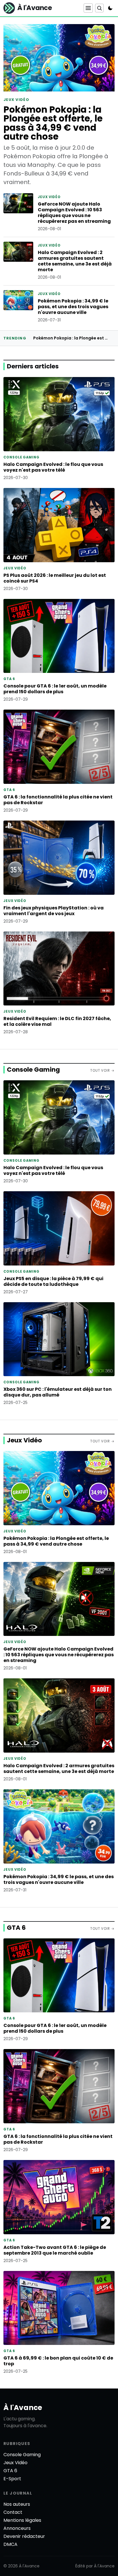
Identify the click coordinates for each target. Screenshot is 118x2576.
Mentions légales (22, 2520)
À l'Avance (23, 2408)
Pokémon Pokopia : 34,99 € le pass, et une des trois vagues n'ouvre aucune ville (73, 307)
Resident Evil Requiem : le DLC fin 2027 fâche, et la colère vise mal (57, 1021)
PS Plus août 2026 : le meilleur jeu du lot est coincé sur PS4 (55, 578)
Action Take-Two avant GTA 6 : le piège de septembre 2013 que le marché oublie (55, 2250)
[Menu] (88, 8)
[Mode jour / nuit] (110, 8)
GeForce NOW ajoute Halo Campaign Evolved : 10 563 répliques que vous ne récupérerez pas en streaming (74, 213)
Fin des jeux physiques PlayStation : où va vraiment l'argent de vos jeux (54, 911)
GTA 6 (16, 1928)
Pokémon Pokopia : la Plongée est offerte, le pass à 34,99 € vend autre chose (53, 123)
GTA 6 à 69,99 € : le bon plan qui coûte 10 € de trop (58, 2361)
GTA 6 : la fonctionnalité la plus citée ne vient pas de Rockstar (58, 800)
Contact (13, 2512)
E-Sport (12, 2479)
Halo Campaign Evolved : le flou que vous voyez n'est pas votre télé (53, 467)
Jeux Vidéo (24, 1440)
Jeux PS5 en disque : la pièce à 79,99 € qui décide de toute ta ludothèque (53, 1281)
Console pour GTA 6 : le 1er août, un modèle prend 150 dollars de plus (55, 689)
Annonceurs (17, 2528)
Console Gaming (33, 1070)
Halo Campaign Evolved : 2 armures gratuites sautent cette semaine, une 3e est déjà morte (75, 261)
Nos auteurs (17, 2504)
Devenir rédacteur (24, 2536)
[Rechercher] (99, 8)
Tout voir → (102, 1071)
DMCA (10, 2544)
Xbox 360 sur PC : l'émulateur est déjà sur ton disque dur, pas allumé (58, 1392)
